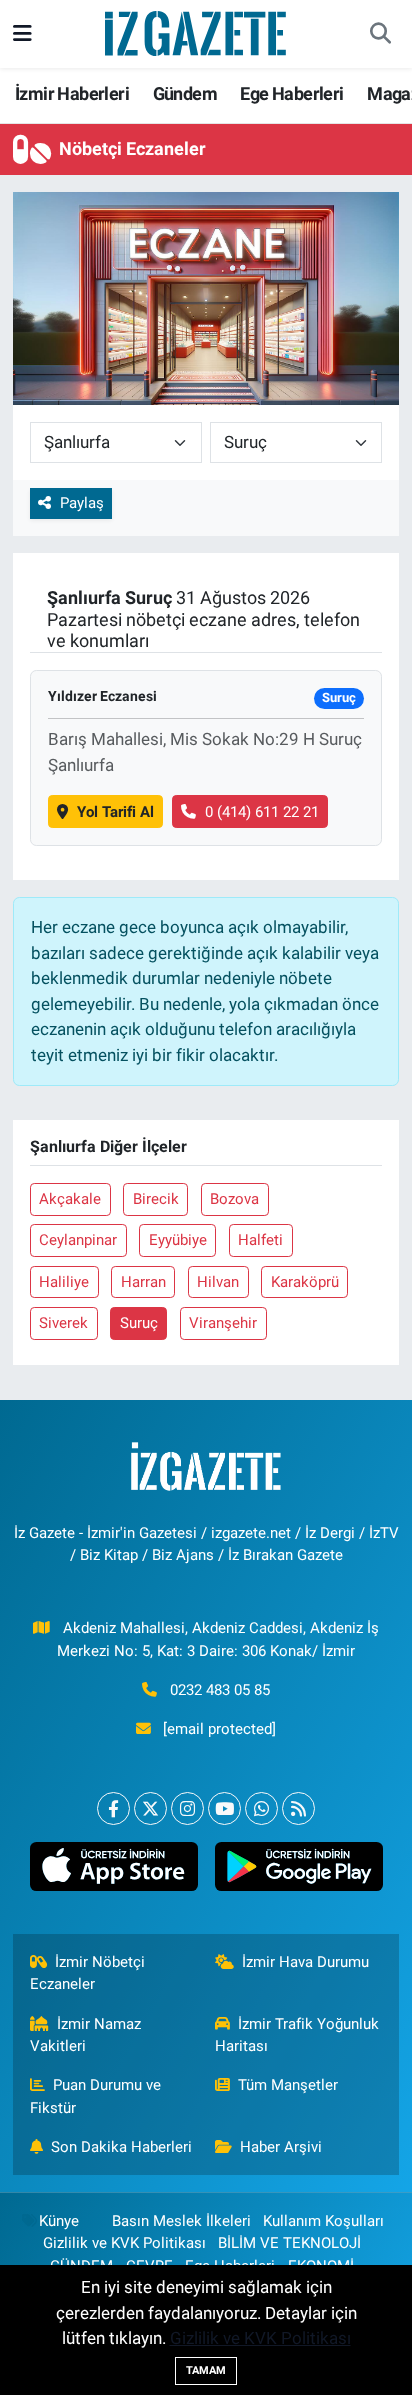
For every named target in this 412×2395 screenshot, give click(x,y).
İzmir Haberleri (72, 93)
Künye (59, 2221)
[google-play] (298, 1871)
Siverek (63, 1323)
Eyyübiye (178, 1240)
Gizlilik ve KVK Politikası (124, 2243)
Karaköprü (305, 1282)
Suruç (139, 1323)
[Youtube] (224, 1808)
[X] (150, 1808)
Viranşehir (223, 1323)
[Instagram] (187, 1808)
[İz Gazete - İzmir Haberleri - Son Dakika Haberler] (197, 32)
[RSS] (298, 1808)
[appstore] (113, 1871)
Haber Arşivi (281, 2147)
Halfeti (260, 1240)
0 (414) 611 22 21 (262, 812)
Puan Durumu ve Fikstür (96, 2096)
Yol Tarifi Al (115, 812)
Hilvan (218, 1282)
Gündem (185, 93)
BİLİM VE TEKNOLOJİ (289, 2243)
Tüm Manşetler (288, 2085)
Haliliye (64, 1282)
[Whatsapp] (261, 1808)
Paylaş (82, 503)
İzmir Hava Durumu (305, 1962)
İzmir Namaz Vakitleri (86, 2035)
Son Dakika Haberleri (121, 2147)
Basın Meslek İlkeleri (181, 2221)
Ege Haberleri (291, 93)
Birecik (156, 1199)
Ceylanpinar (78, 1240)
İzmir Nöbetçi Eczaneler (88, 1973)
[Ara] (380, 34)
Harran (143, 1282)
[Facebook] (113, 1808)
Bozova (234, 1199)
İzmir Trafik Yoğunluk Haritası (297, 2035)
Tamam (206, 2370)
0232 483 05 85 (220, 1690)
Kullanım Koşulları (323, 2221)
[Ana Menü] (22, 33)
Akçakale (70, 1199)
